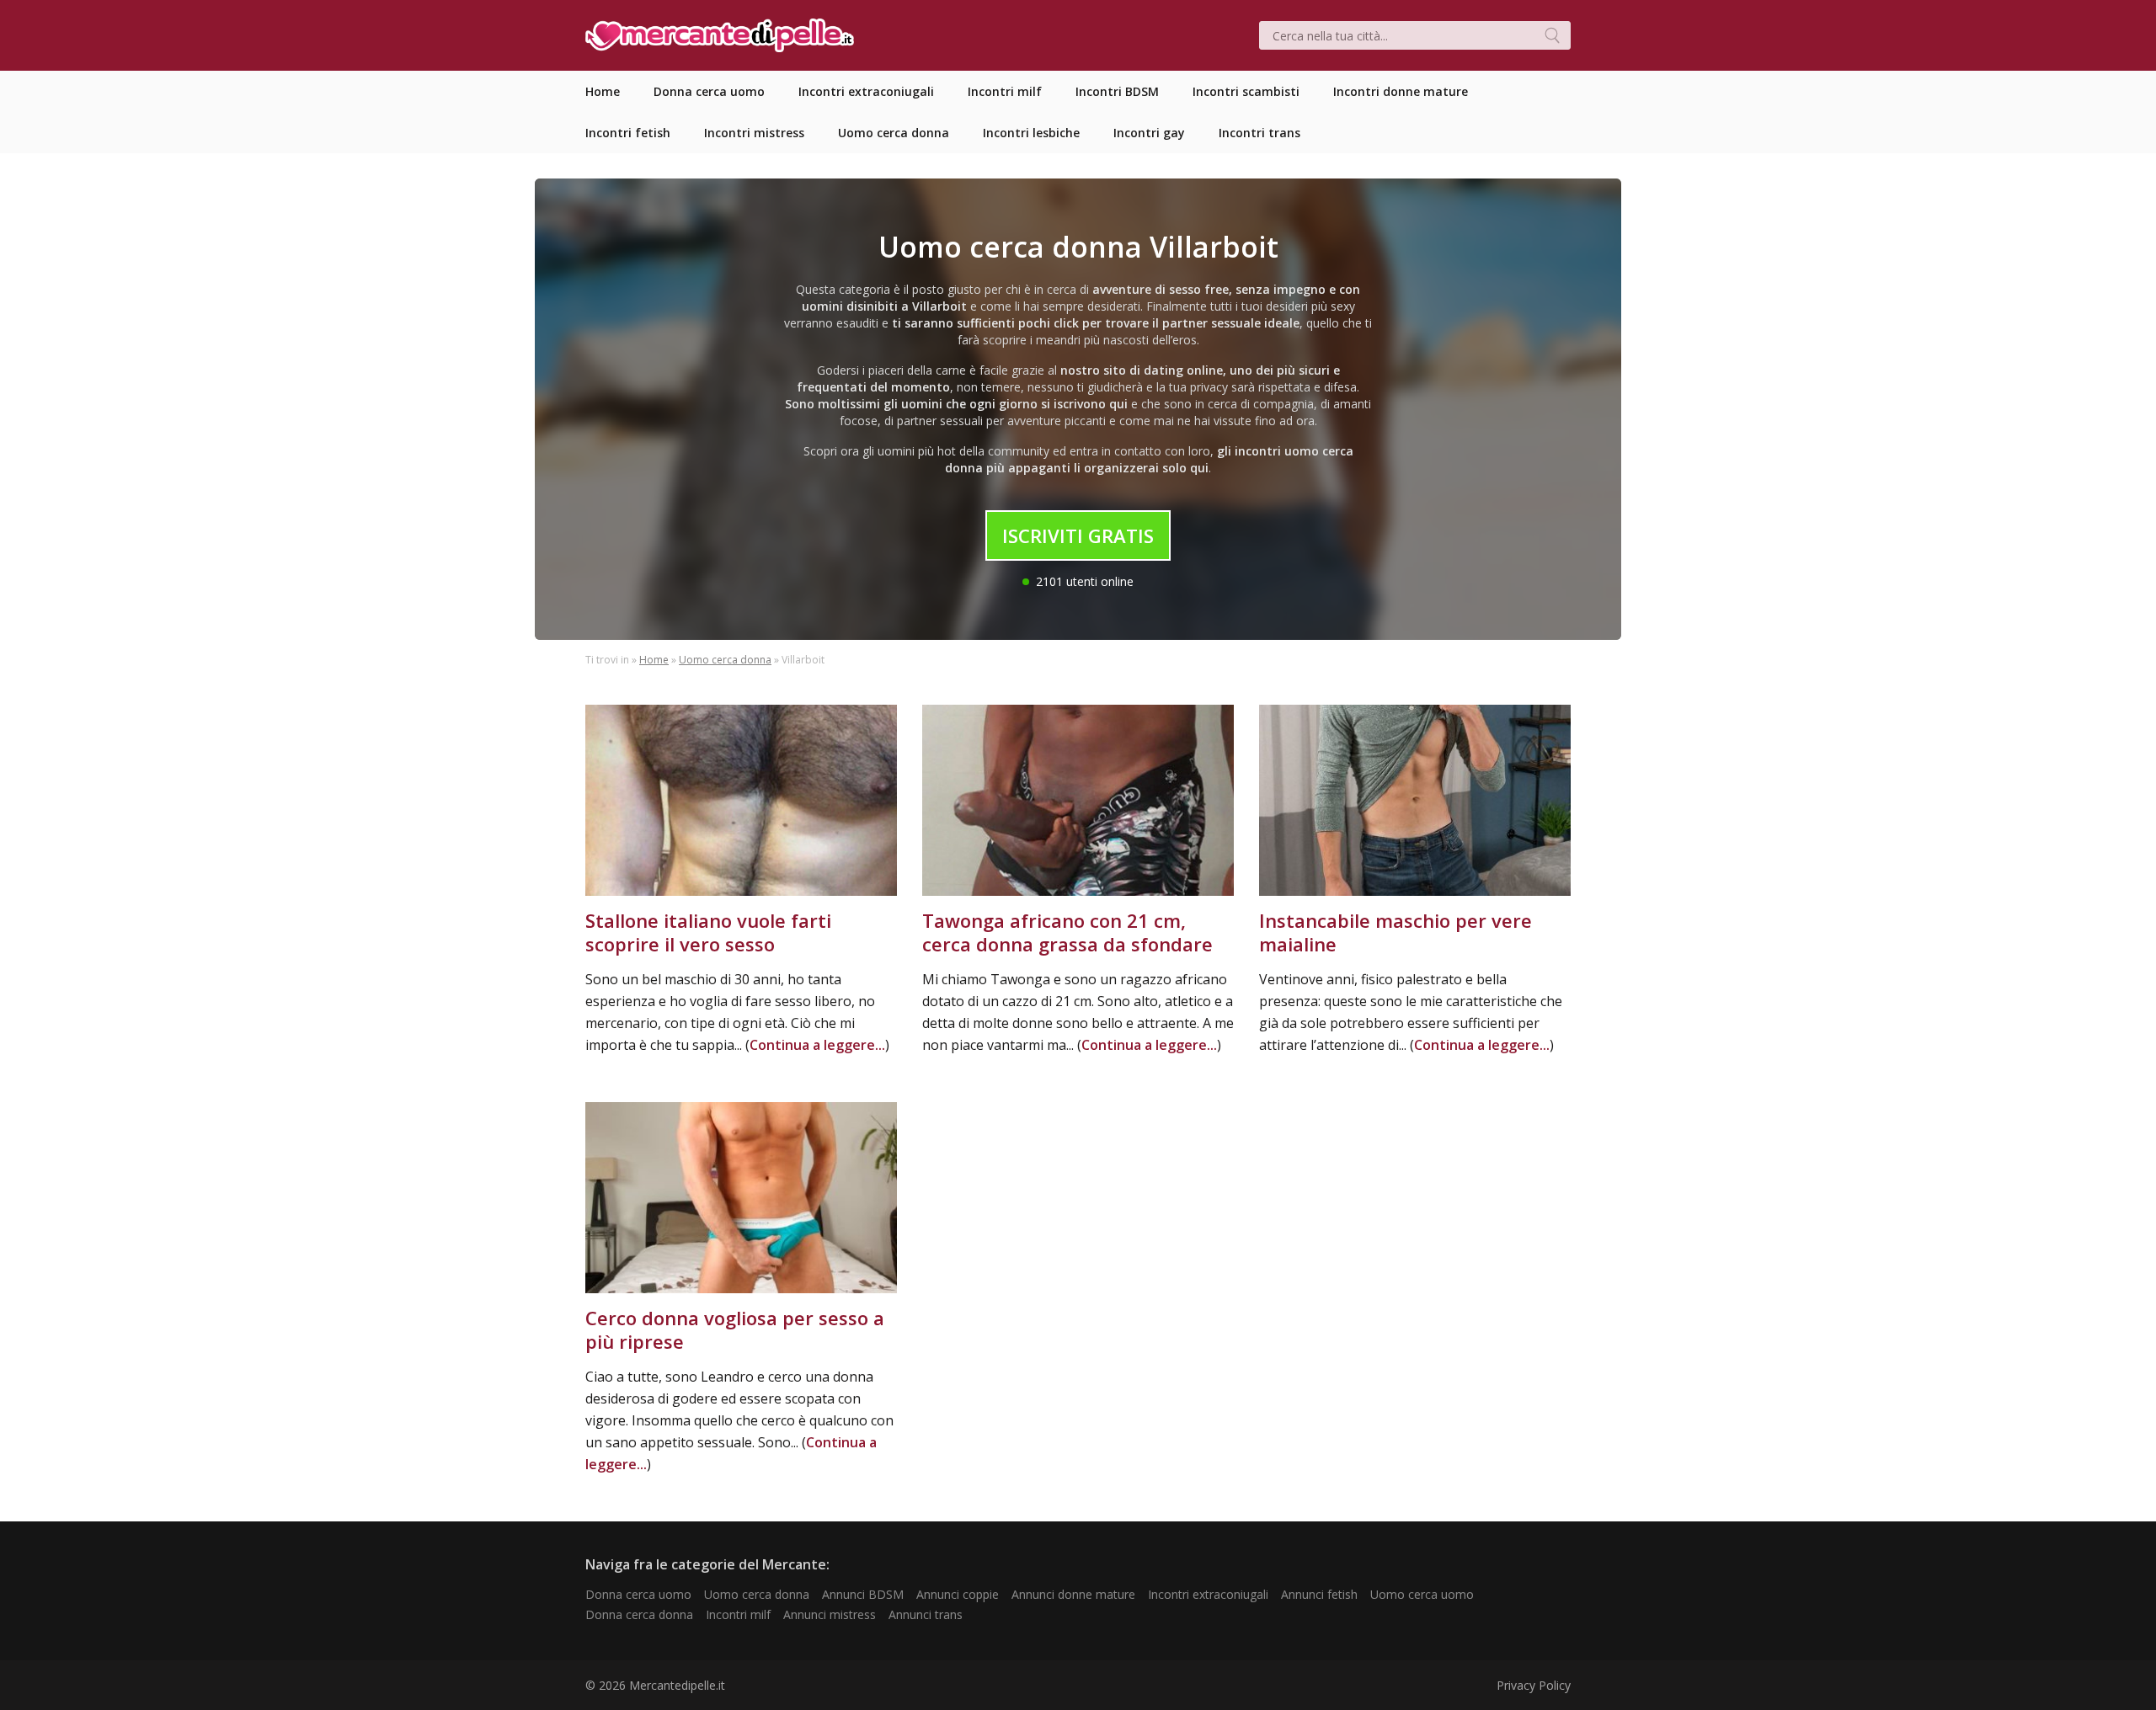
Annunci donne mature (1073, 1594)
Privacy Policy (1534, 1685)
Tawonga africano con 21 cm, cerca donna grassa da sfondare (1067, 932)
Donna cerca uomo (638, 1594)
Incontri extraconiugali (1208, 1594)
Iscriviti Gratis (1078, 535)
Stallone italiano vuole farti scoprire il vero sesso (708, 932)
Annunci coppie (958, 1594)
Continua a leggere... (817, 1045)
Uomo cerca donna (725, 660)
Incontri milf (738, 1614)
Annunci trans (926, 1614)
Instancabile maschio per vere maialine (1396, 932)
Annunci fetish (1319, 1594)
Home (654, 660)
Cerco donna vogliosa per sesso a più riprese (735, 1329)
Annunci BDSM (863, 1594)
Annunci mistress (830, 1614)
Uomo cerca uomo (1422, 1594)
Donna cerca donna (639, 1614)
